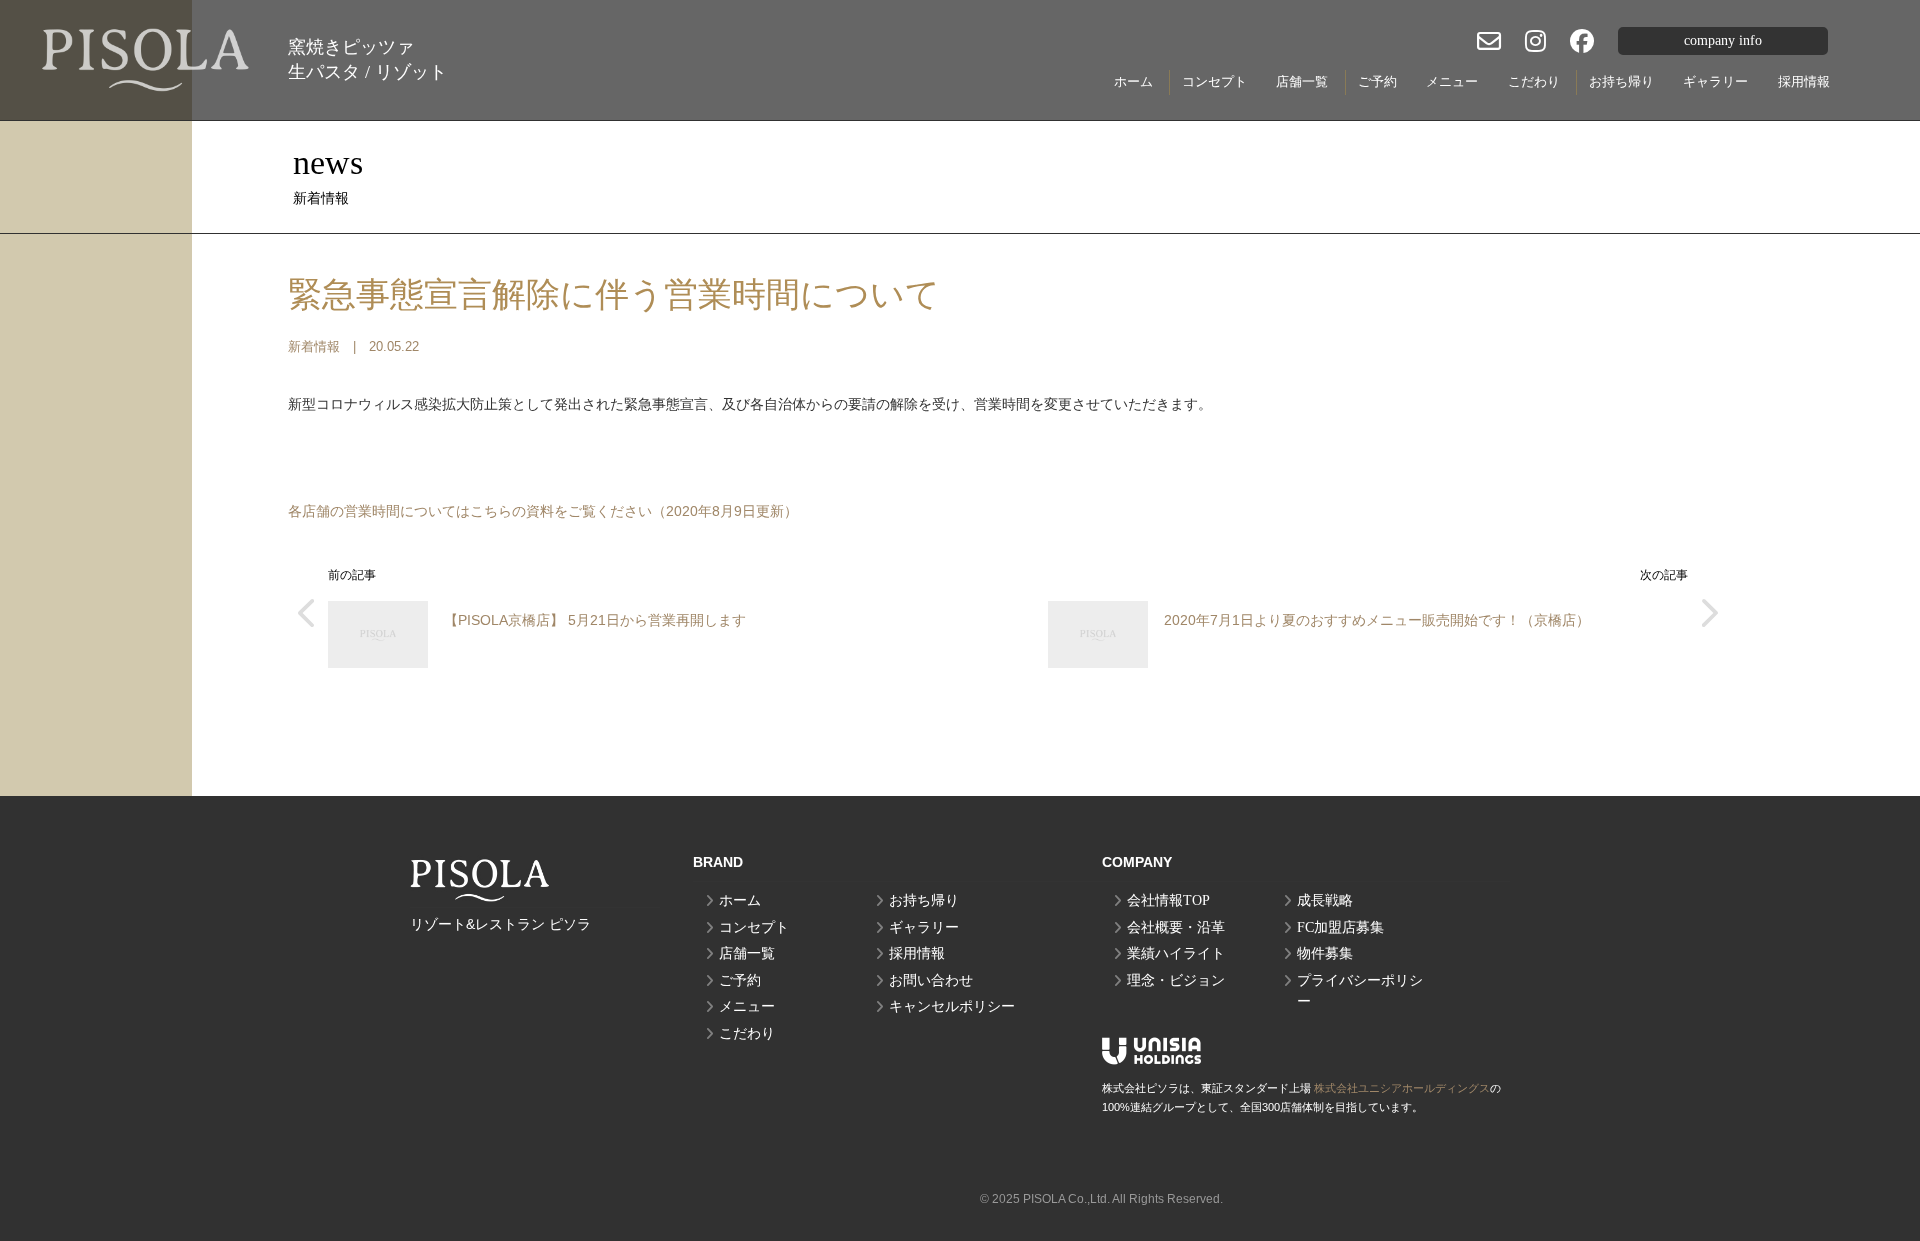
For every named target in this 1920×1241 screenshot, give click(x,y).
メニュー (1452, 81)
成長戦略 (1325, 900)
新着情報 (314, 347)
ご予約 (1377, 81)
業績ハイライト (1176, 953)
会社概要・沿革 (1176, 927)
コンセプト (1214, 81)
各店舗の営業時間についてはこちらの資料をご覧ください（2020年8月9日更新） (543, 511)
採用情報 (1804, 81)
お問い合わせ (931, 980)
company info (1723, 40)
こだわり (1534, 81)
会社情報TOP (1168, 900)
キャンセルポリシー (952, 1006)
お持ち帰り (1621, 81)
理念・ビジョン (1176, 980)
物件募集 (1325, 953)
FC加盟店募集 (1340, 927)
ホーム (1133, 81)
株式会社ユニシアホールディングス (1402, 1088)
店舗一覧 (1302, 81)
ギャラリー (1715, 81)
